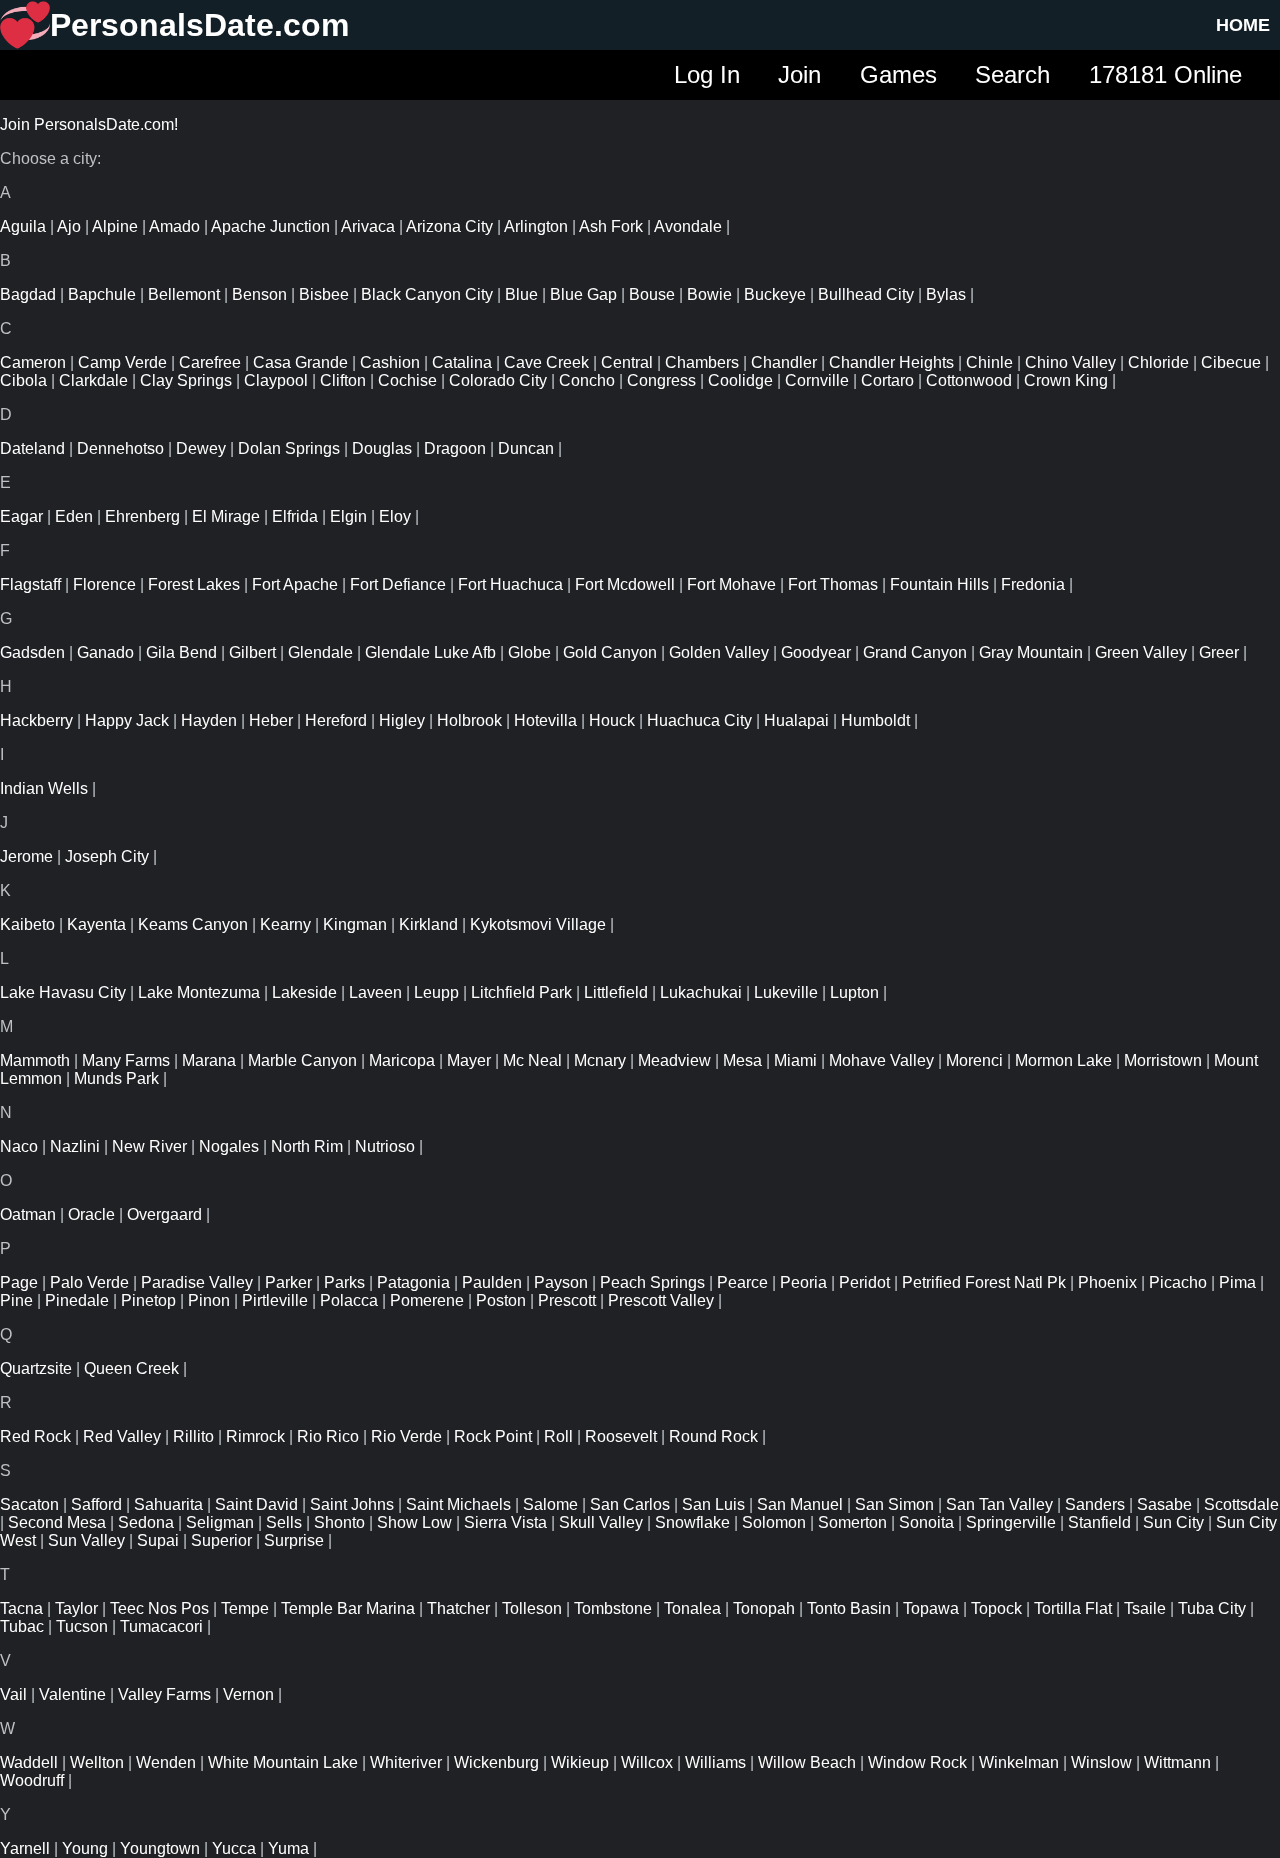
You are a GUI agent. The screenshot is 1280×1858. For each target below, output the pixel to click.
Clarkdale (93, 380)
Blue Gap (583, 294)
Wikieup (580, 1762)
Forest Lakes (194, 584)
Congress (661, 380)
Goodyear (816, 652)
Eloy (395, 516)
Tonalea (692, 1608)
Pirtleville (275, 1300)
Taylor (76, 1608)
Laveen (375, 992)
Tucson (82, 1626)
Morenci (974, 1060)
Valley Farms (164, 1694)
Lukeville (786, 992)
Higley (402, 720)
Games (898, 74)
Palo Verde (89, 1282)
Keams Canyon (193, 924)
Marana (209, 1060)
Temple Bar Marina (348, 1608)
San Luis (713, 1504)
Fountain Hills (939, 584)
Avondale (688, 226)
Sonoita (926, 1522)
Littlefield (616, 992)
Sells (284, 1522)
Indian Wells (44, 788)
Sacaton (29, 1504)
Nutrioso (385, 1146)
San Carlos (630, 1504)
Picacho (1178, 1282)
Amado (174, 226)
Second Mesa (57, 1522)
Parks (344, 1282)
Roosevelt (621, 1436)
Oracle (91, 1214)
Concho (587, 380)
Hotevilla (545, 720)
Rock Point (493, 1436)
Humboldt (875, 720)
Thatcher (458, 1608)
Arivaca (368, 226)
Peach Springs (652, 1282)
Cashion (390, 362)
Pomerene (427, 1300)
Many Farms (126, 1060)
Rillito (193, 1436)
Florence (104, 584)
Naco (19, 1146)
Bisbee (324, 294)
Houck (612, 720)
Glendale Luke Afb (430, 652)
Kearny (285, 924)
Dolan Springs (289, 448)
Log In (707, 74)
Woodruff (32, 1780)
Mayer (469, 1060)
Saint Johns (352, 1504)
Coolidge (740, 380)
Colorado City (498, 380)
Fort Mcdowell (625, 584)
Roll (558, 1436)
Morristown (1163, 1060)
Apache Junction (270, 226)
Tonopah (764, 1608)
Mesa (742, 1060)
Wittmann (1177, 1762)
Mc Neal (532, 1060)
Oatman (28, 1214)
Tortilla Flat (1073, 1608)
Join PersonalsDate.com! (89, 124)
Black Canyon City (427, 294)
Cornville (817, 380)
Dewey (201, 448)
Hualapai (796, 720)
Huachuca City (699, 720)
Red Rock (35, 1436)
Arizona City (449, 226)
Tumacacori (161, 1626)
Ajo (69, 226)
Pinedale (77, 1300)
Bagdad (28, 294)
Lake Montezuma (199, 992)
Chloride (1158, 362)
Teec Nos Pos (159, 1608)
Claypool (276, 380)
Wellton (97, 1762)
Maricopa (402, 1060)
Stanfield (1099, 1522)
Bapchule (102, 294)
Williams (715, 1762)
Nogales (229, 1146)
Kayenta (96, 924)
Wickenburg (496, 1762)
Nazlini (75, 1146)
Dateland (32, 448)
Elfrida (295, 516)
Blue (521, 294)
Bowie (709, 294)
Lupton (854, 992)
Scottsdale (1241, 1504)
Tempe (245, 1608)
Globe (529, 652)
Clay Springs (186, 380)
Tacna (21, 1608)
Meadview (674, 1060)
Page (19, 1282)
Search (1012, 74)
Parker (288, 1282)
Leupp (436, 992)
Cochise (407, 380)
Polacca (349, 1300)
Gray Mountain (1031, 652)
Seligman (220, 1522)
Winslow (1101, 1762)
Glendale (320, 652)
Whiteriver (406, 1762)
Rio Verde (406, 1436)
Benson (259, 294)
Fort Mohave (731, 584)
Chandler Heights (891, 362)
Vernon (248, 1694)
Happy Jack (127, 720)
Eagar (21, 516)
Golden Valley (719, 652)
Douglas (382, 448)
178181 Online (1165, 74)
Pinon (209, 1300)
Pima (1237, 1282)
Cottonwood (969, 380)
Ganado (105, 652)
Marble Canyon (302, 1060)
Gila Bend (181, 652)
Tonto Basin (849, 1608)
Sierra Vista (505, 1522)
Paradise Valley (197, 1282)
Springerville (1011, 1522)
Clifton (343, 380)
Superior (221, 1540)
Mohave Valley (881, 1060)
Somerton (852, 1522)
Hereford (336, 720)
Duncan (526, 448)
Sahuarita (168, 1504)
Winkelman (1019, 1762)
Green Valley (1141, 652)
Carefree (210, 362)
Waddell (29, 1762)
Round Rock (713, 1436)
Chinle (989, 362)
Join (799, 74)
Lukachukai (701, 992)
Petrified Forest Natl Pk (984, 1282)
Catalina (462, 362)
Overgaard (164, 1214)
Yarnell (25, 1848)
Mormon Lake (1063, 1060)
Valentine (72, 1694)
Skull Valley (601, 1522)
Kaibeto (27, 924)
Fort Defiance (398, 584)
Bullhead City (866, 294)
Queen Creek (131, 1368)
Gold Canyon (610, 652)
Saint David (256, 1504)
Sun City (1173, 1522)
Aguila (23, 226)
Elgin (348, 516)
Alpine (115, 226)
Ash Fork (611, 226)
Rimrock (255, 1436)
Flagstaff (30, 584)
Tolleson (532, 1608)
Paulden (492, 1282)
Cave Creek (546, 362)
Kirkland (428, 924)
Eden (74, 516)
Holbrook (469, 720)
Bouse (652, 294)
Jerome (26, 856)
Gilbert (252, 652)
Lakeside (304, 992)
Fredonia (1033, 584)
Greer (1219, 652)
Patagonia (413, 1282)
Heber (271, 720)
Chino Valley (1070, 362)
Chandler (784, 362)
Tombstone (613, 1608)
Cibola (23, 380)
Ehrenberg (142, 516)
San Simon (894, 1504)
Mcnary (600, 1060)
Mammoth (35, 1060)
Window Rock (917, 1762)
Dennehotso (120, 448)
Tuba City (1212, 1608)
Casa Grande (300, 362)
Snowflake (692, 1522)
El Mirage (226, 516)
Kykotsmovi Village (538, 924)
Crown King (1066, 380)
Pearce (742, 1282)
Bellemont (184, 294)
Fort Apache (295, 584)
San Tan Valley (999, 1504)
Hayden (209, 720)
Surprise (294, 1540)
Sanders (1095, 1504)
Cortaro (887, 380)
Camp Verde (122, 362)
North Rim (307, 1146)
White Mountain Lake (283, 1762)
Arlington (536, 226)
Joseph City (107, 856)
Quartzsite (36, 1368)
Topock (996, 1608)
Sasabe (1164, 1504)
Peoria (803, 1282)
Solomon (774, 1522)
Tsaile (1145, 1608)
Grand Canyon (915, 652)
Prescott (567, 1300)
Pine (16, 1300)
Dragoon (455, 448)
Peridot (864, 1282)
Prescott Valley (661, 1300)
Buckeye (775, 294)
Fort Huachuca (510, 584)
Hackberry (36, 720)
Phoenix (1107, 1282)
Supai (158, 1540)
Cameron (33, 362)
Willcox (647, 1762)
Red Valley (122, 1436)
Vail (13, 1694)
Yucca (234, 1848)
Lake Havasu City (63, 992)
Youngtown (160, 1848)
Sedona (146, 1522)
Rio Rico (328, 1436)
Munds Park (116, 1078)
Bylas (946, 294)
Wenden (166, 1762)
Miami (795, 1060)
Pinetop (148, 1300)
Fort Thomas (833, 584)
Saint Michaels (458, 1504)
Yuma (288, 1848)
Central (627, 362)
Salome (550, 1504)
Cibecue (1231, 362)
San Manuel (800, 1504)
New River (149, 1146)
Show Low (414, 1522)
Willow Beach (807, 1762)
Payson (561, 1282)
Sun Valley (86, 1540)
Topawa (931, 1608)
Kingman (355, 924)
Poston (501, 1300)
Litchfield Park (521, 992)
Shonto (339, 1522)
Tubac (22, 1626)
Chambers (702, 362)
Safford (96, 1504)
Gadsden (32, 652)
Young (85, 1848)
